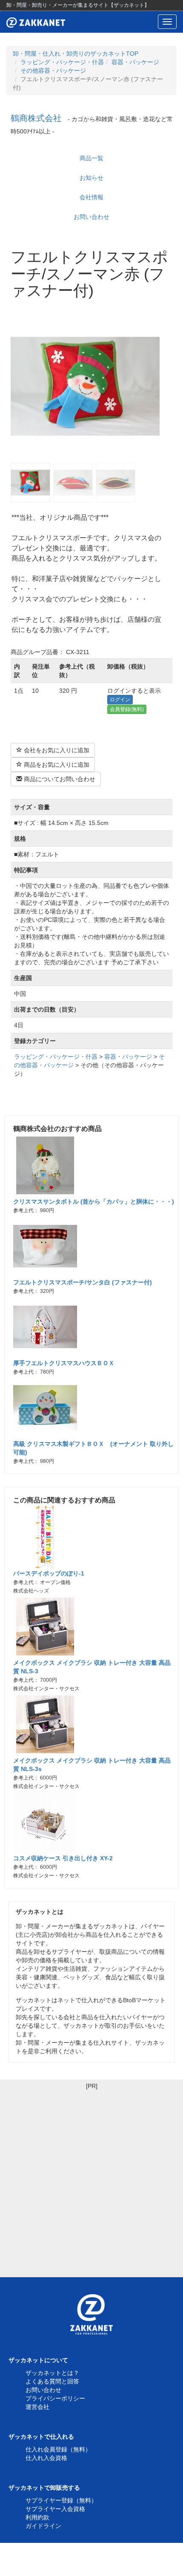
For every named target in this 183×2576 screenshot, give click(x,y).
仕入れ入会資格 (46, 2458)
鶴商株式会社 (36, 118)
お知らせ (91, 178)
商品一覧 (91, 158)
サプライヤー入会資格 (55, 2509)
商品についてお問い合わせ (59, 779)
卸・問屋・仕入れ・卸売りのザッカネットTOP (76, 54)
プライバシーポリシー (55, 2398)
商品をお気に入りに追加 (56, 765)
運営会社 (37, 2407)
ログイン (120, 700)
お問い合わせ (91, 217)
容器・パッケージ (135, 62)
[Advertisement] (91, 2182)
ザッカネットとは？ (52, 2373)
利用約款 (37, 2517)
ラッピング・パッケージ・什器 (62, 62)
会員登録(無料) (127, 709)
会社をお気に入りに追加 (56, 750)
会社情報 (91, 197)
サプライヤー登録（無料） (61, 2500)
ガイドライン (43, 2526)
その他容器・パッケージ (53, 71)
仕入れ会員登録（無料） (58, 2449)
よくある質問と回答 (52, 2381)
